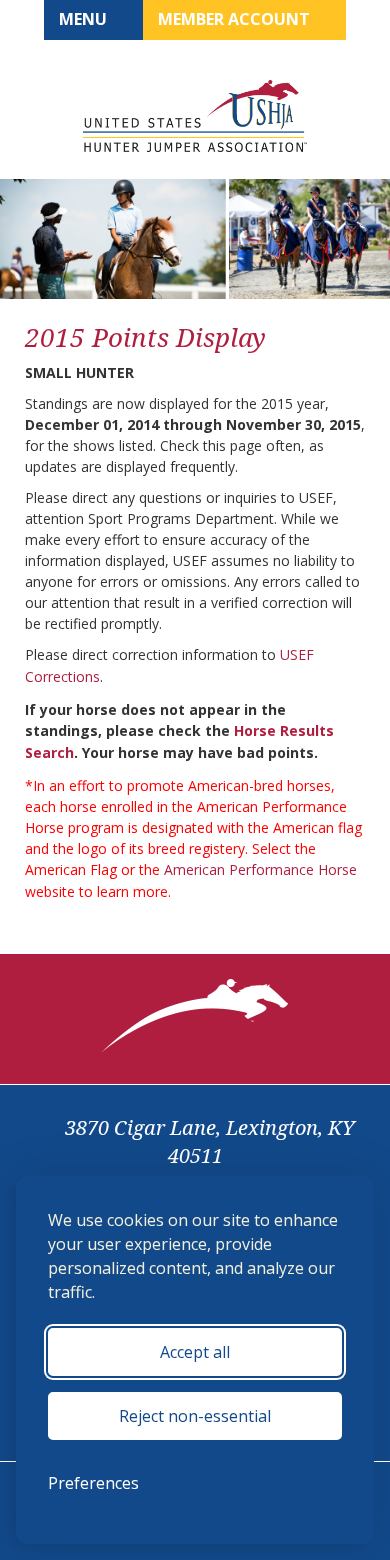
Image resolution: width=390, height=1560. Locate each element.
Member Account (236, 19)
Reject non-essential (195, 1416)
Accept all (195, 1352)
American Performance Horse (260, 869)
